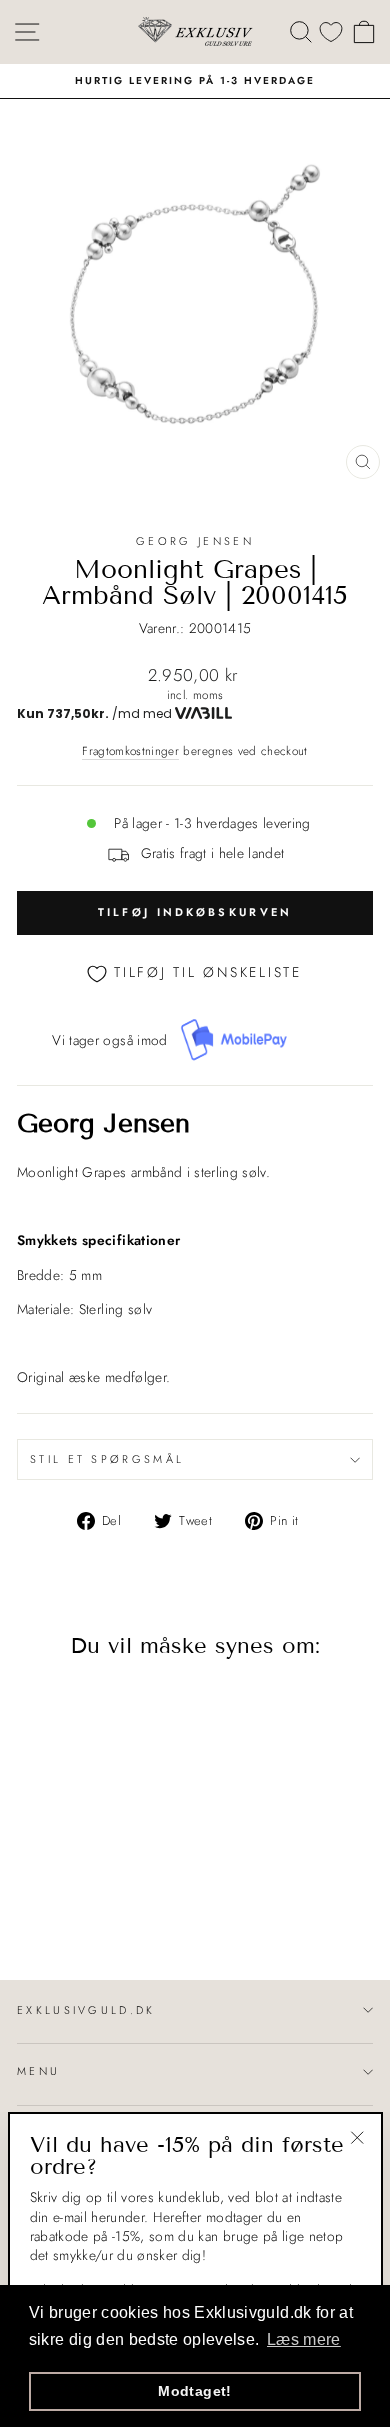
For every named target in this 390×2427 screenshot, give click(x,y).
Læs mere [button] (304, 2339)
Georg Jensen (195, 541)
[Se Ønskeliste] (331, 31)
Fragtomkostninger (130, 751)
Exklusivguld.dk (86, 2010)
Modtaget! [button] (194, 2391)
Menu (38, 2071)
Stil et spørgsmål (107, 1459)
